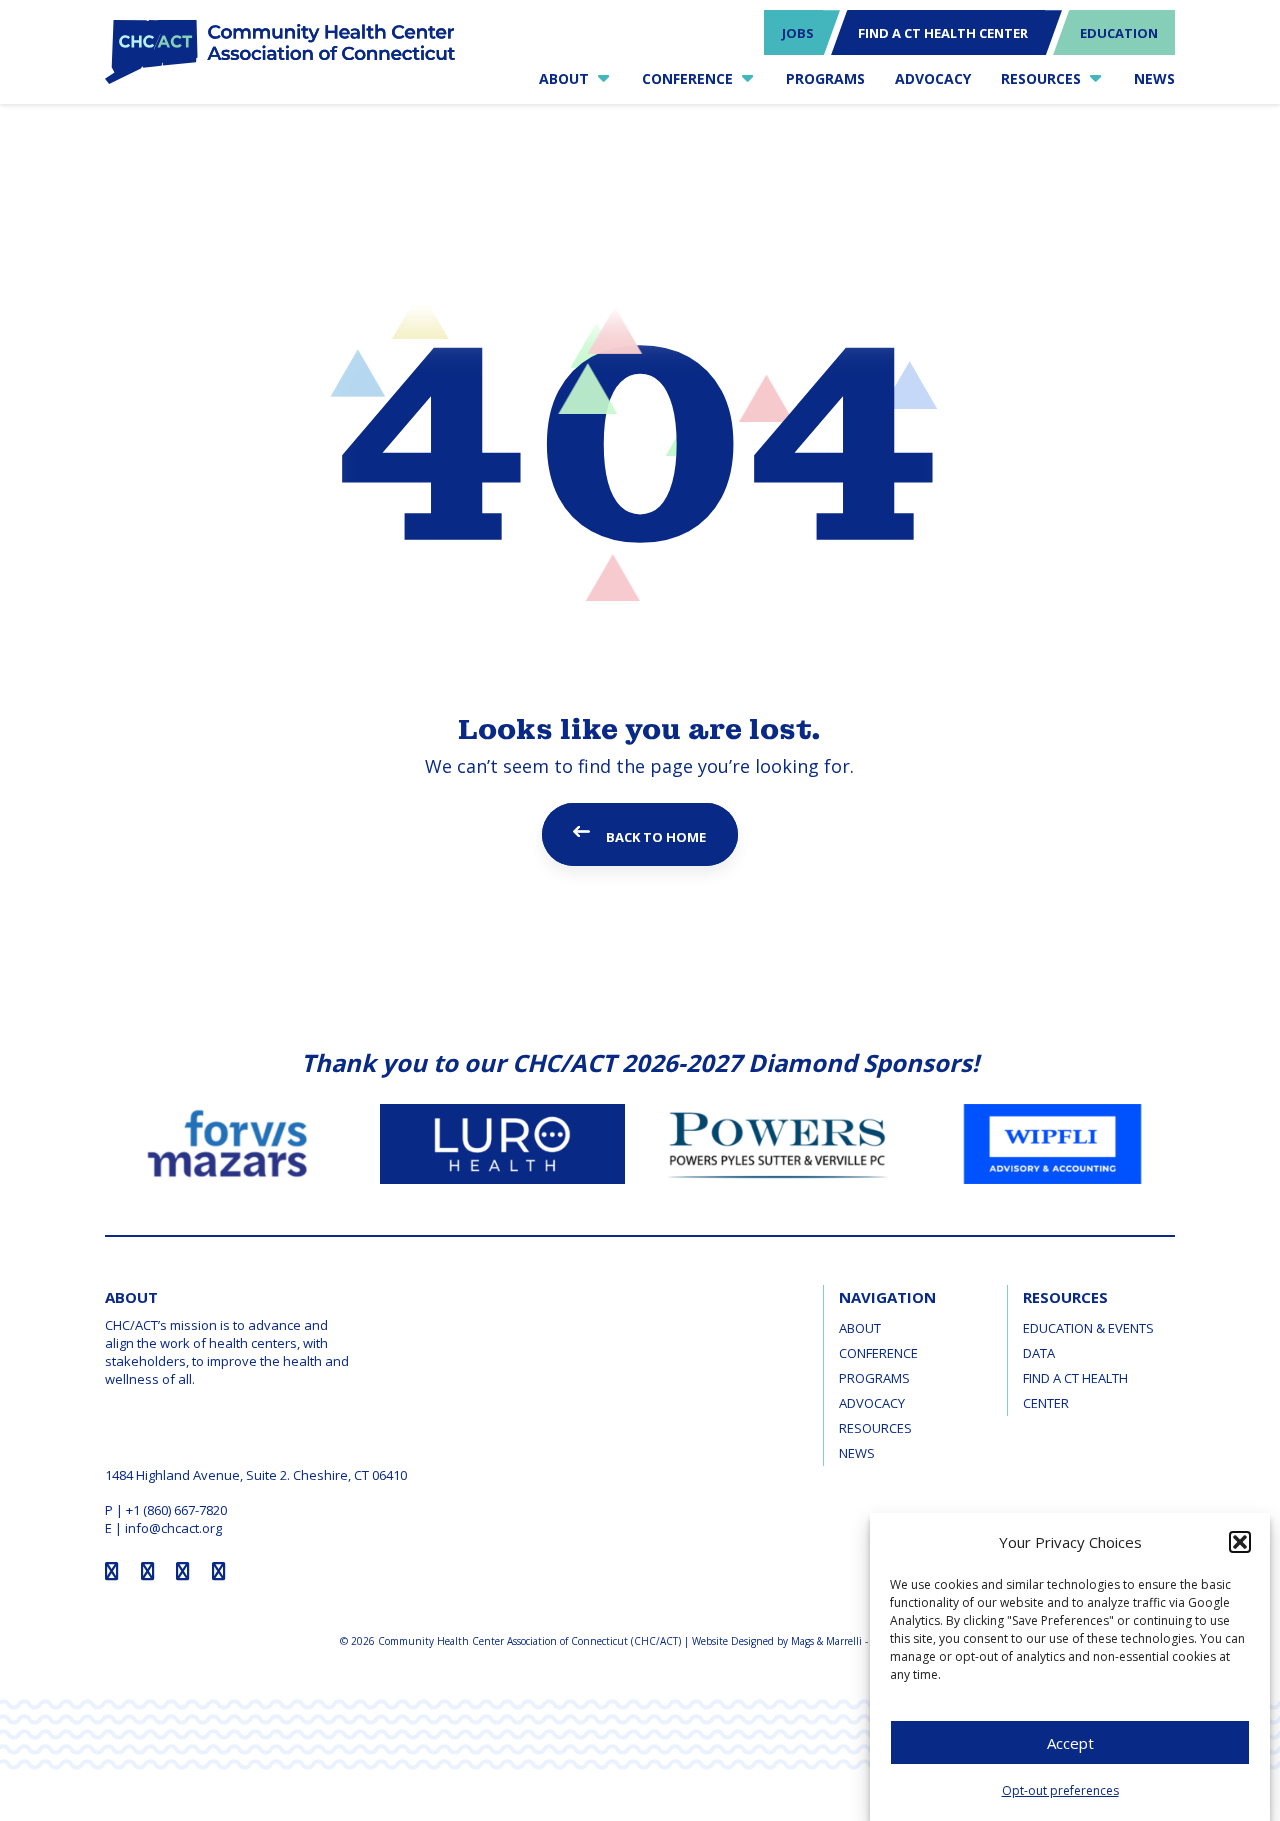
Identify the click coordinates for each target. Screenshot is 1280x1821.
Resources (875, 1428)
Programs (874, 1378)
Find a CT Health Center (1075, 1390)
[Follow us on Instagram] (148, 1571)
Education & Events (1088, 1328)
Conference (878, 1353)
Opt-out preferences (1060, 1791)
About (860, 1328)
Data (1039, 1353)
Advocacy (872, 1403)
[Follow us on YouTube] (183, 1571)
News (857, 1453)
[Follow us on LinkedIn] (219, 1571)
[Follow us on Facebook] (112, 1571)
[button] (1240, 1542)
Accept (1070, 1743)
